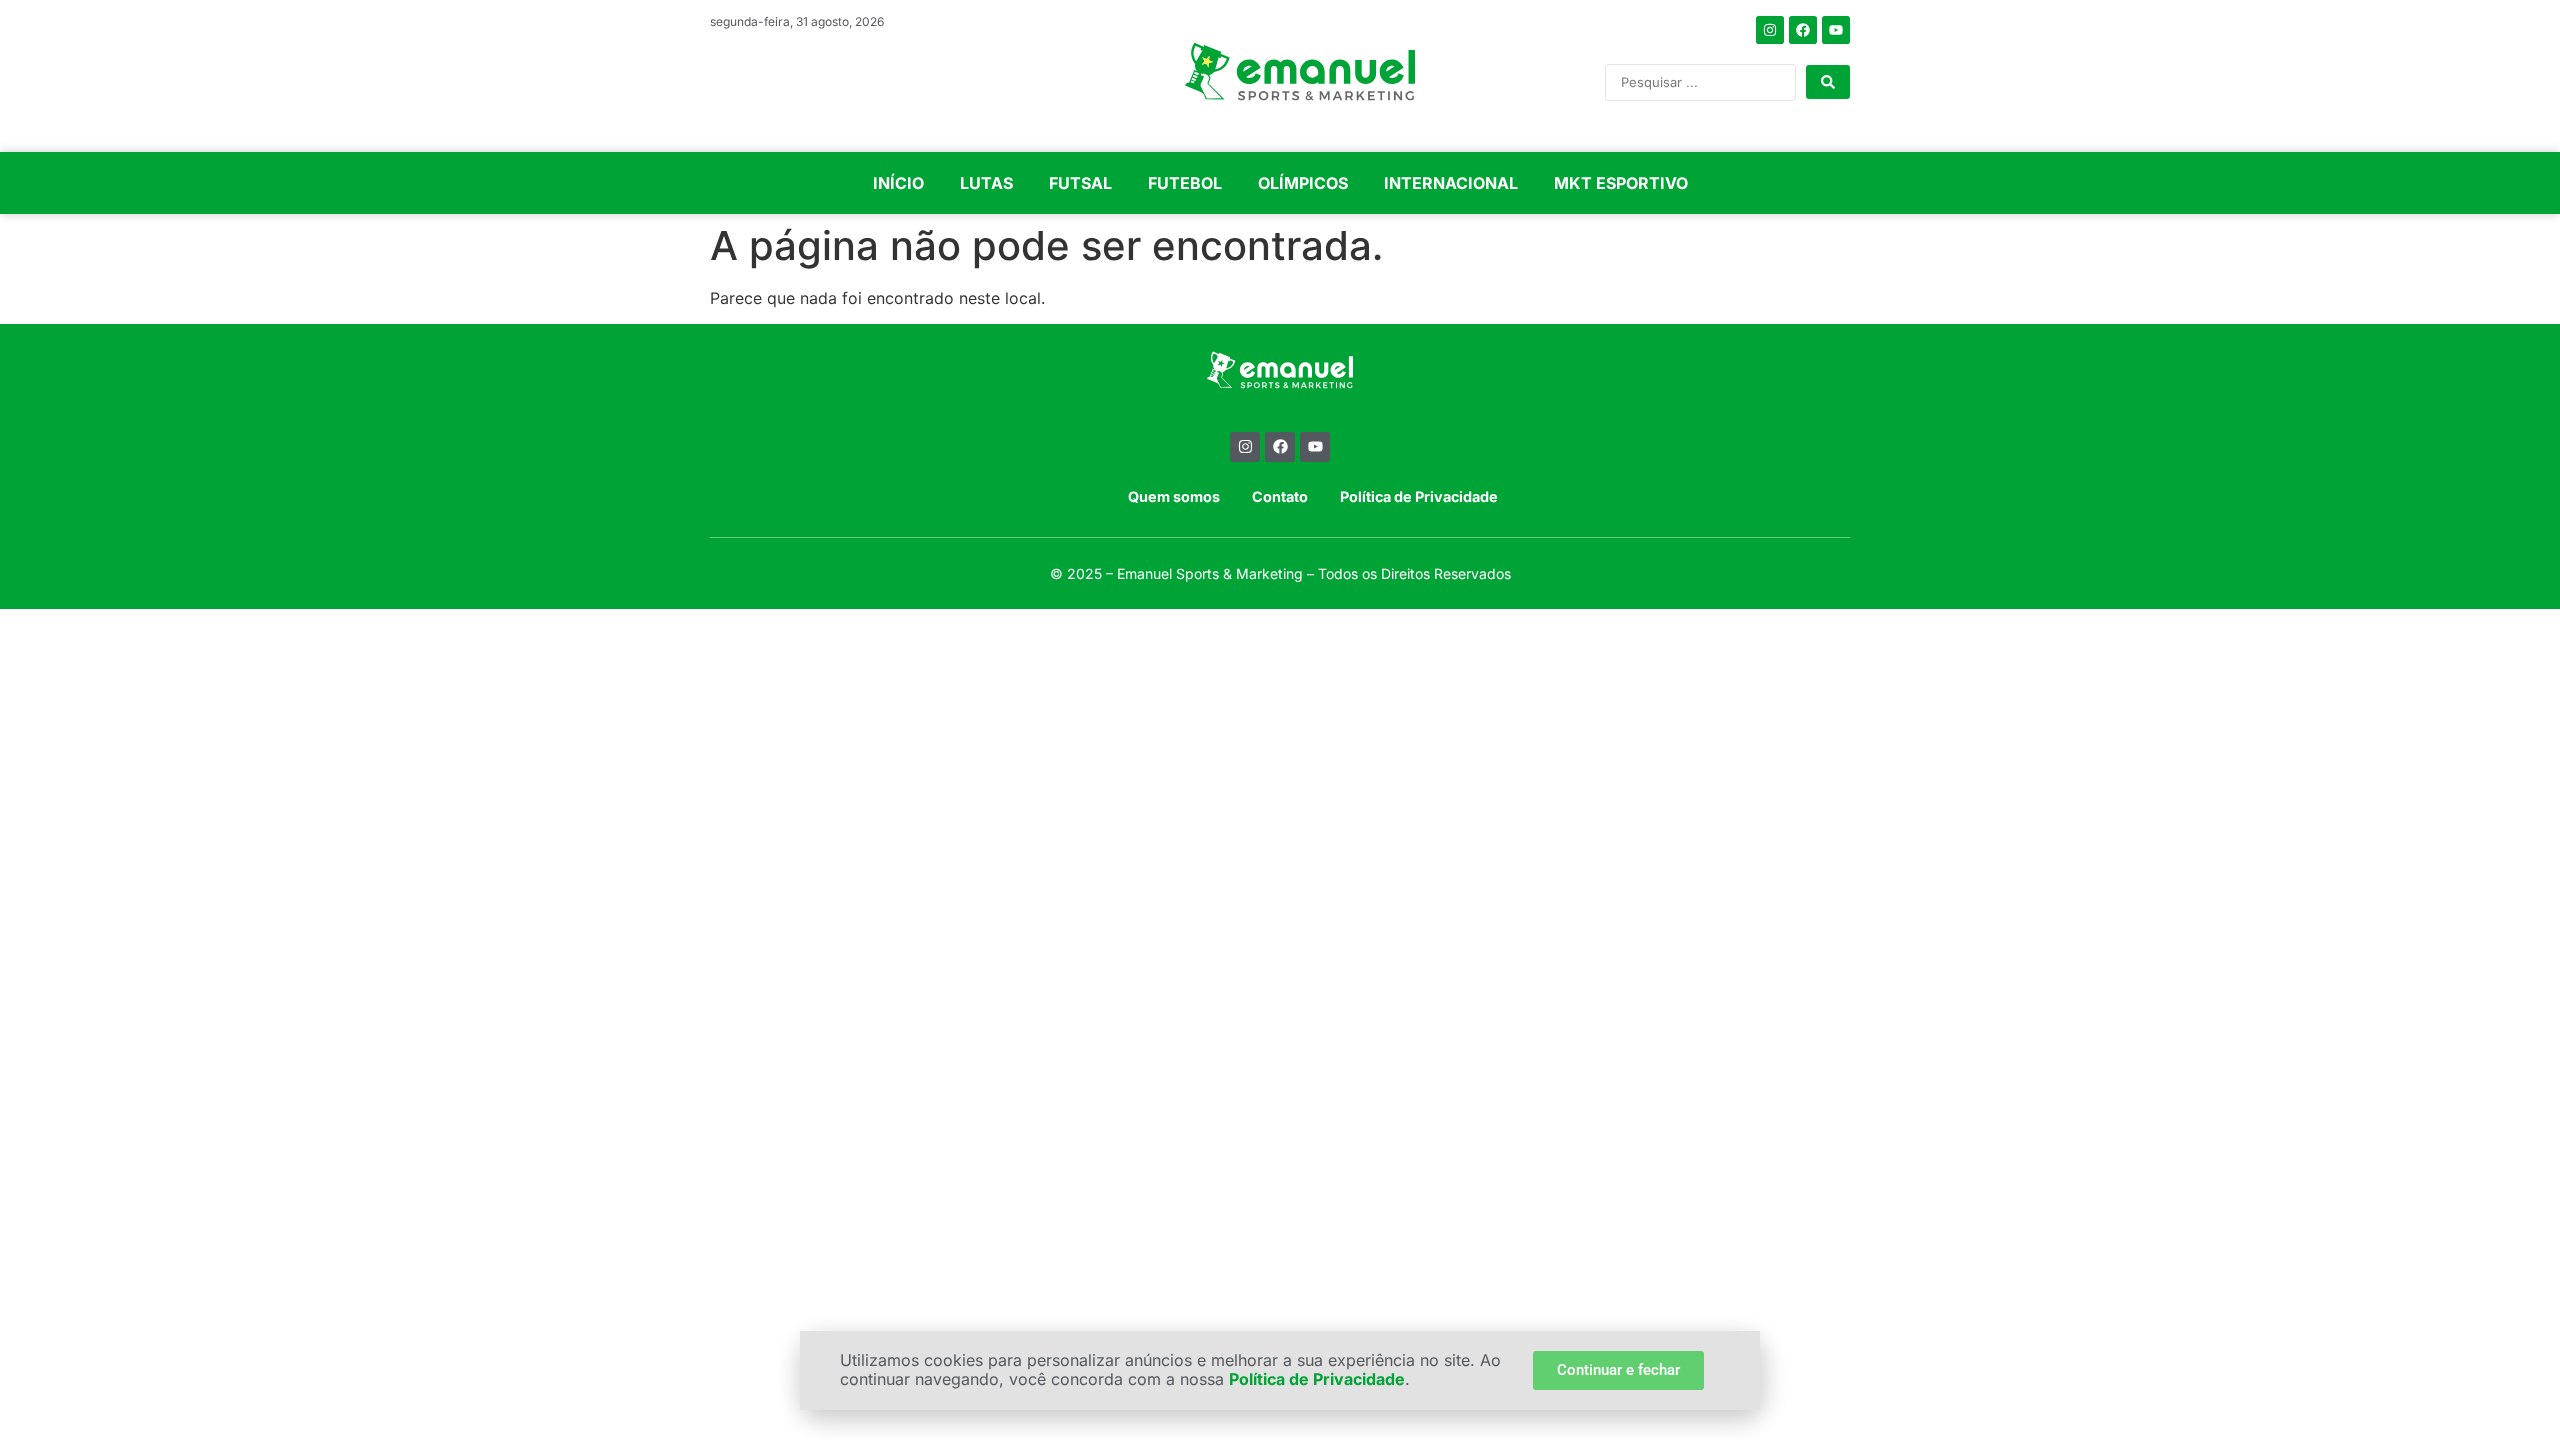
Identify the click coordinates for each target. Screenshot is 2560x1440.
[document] (1280, 720)
